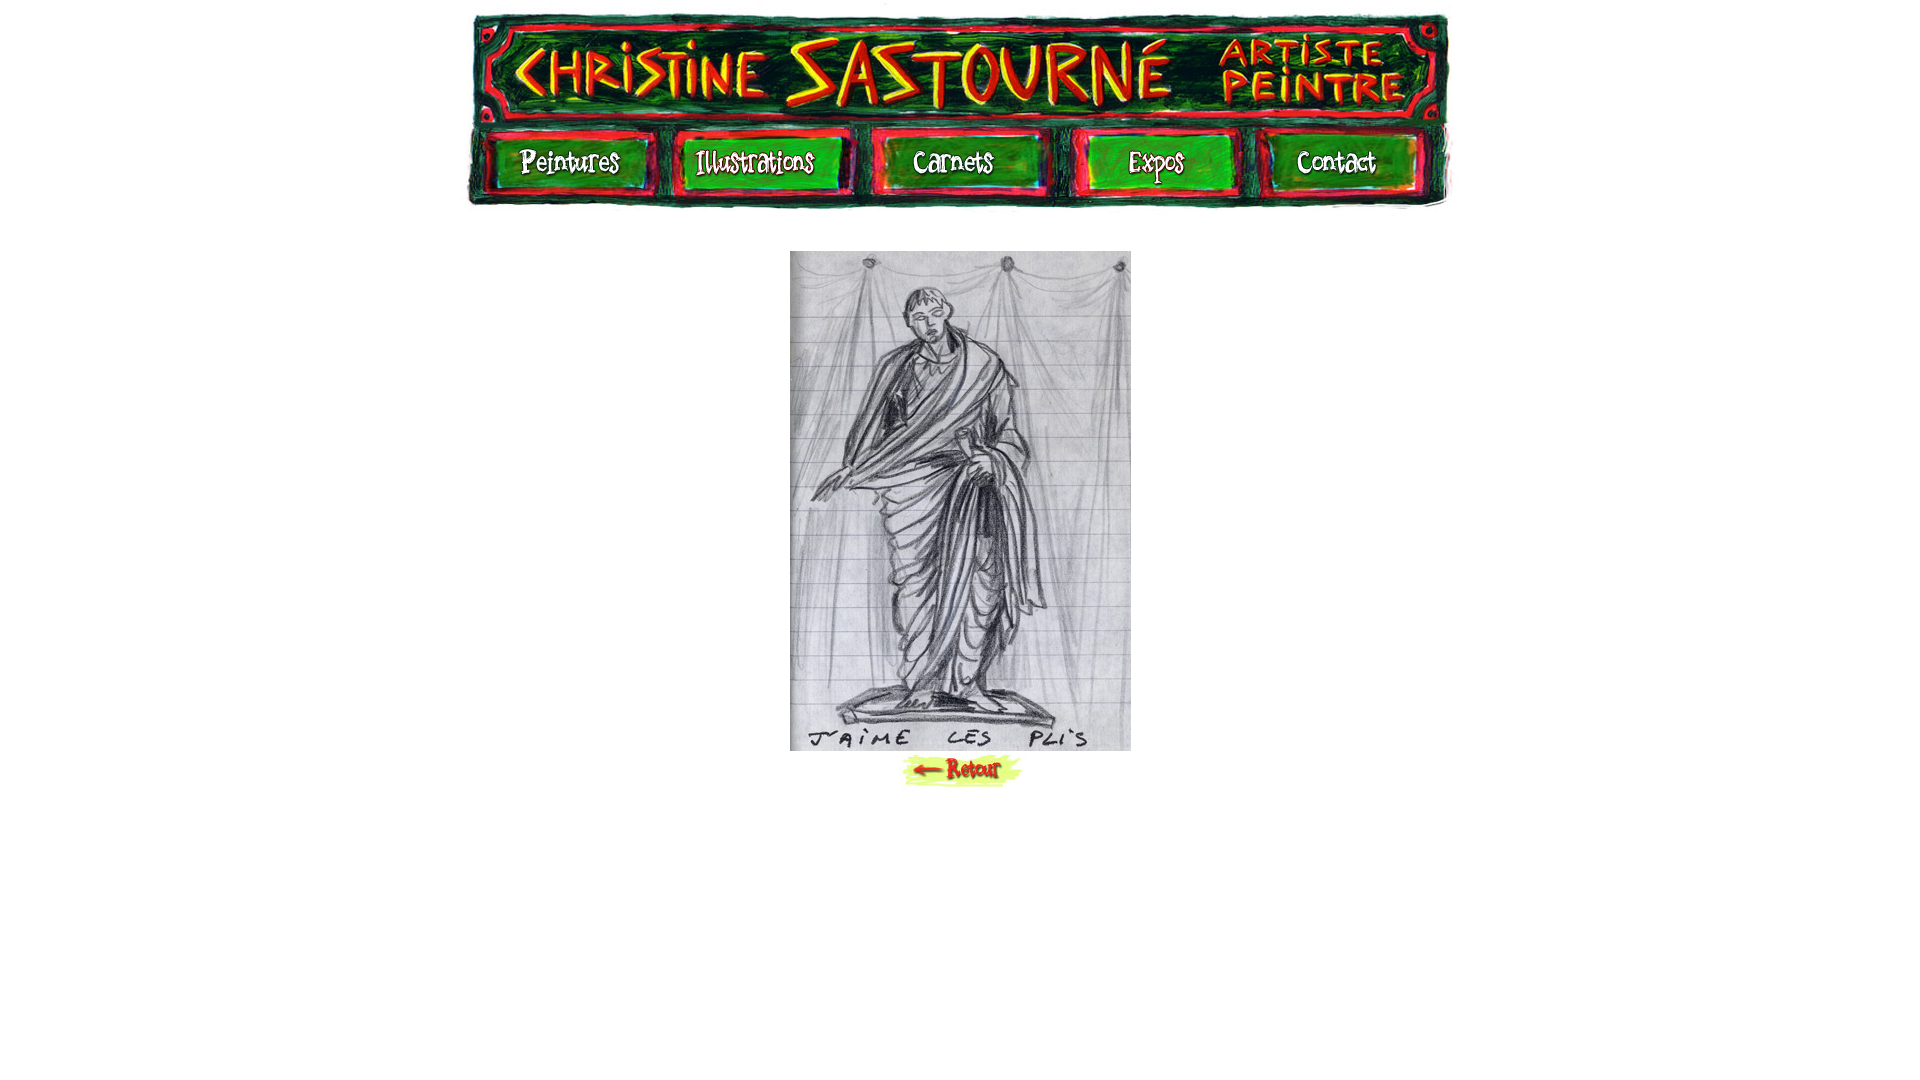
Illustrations (760, 172)
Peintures (567, 172)
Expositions (1151, 172)
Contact (1336, 172)
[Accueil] (960, 61)
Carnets (959, 172)
